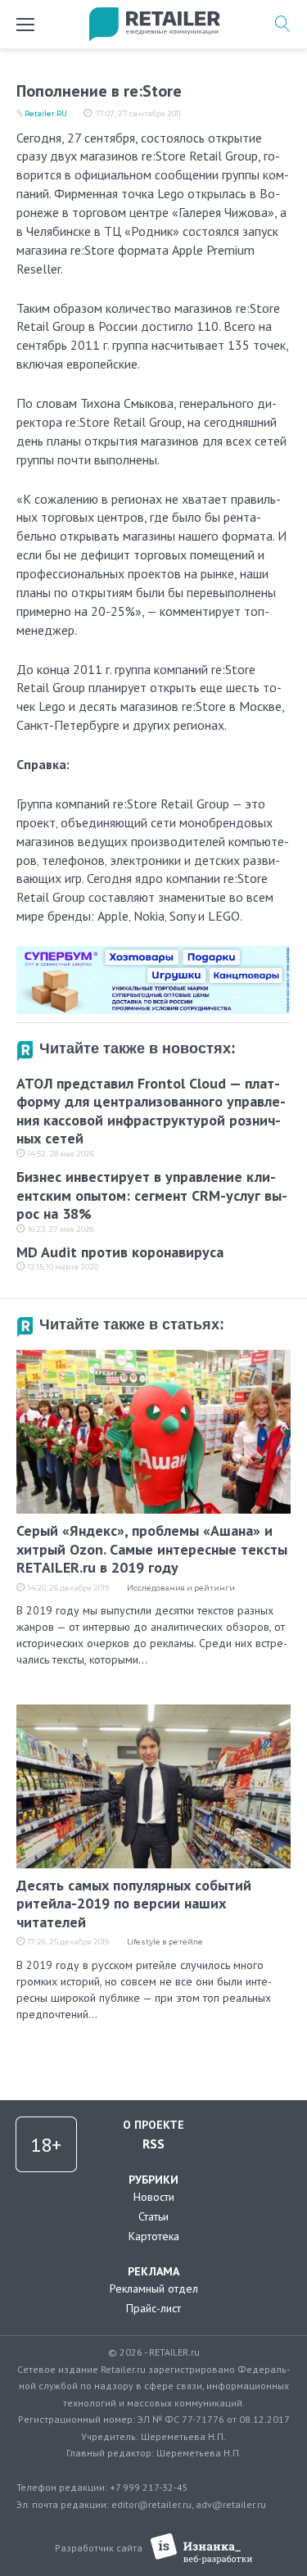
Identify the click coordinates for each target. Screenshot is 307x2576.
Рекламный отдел (154, 2289)
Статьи (153, 2216)
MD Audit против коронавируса (120, 1252)
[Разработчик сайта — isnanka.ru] (202, 2549)
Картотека (154, 2236)
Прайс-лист (153, 2308)
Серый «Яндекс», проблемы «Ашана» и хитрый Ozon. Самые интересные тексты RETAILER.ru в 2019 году (152, 1549)
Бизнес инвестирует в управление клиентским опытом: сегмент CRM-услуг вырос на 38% (152, 1195)
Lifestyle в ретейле (165, 1942)
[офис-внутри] (153, 953)
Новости (154, 2197)
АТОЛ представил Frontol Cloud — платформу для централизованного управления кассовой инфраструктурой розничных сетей (151, 1111)
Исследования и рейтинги (181, 1588)
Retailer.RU (46, 113)
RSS (153, 2144)
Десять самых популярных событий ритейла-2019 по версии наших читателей (134, 1904)
